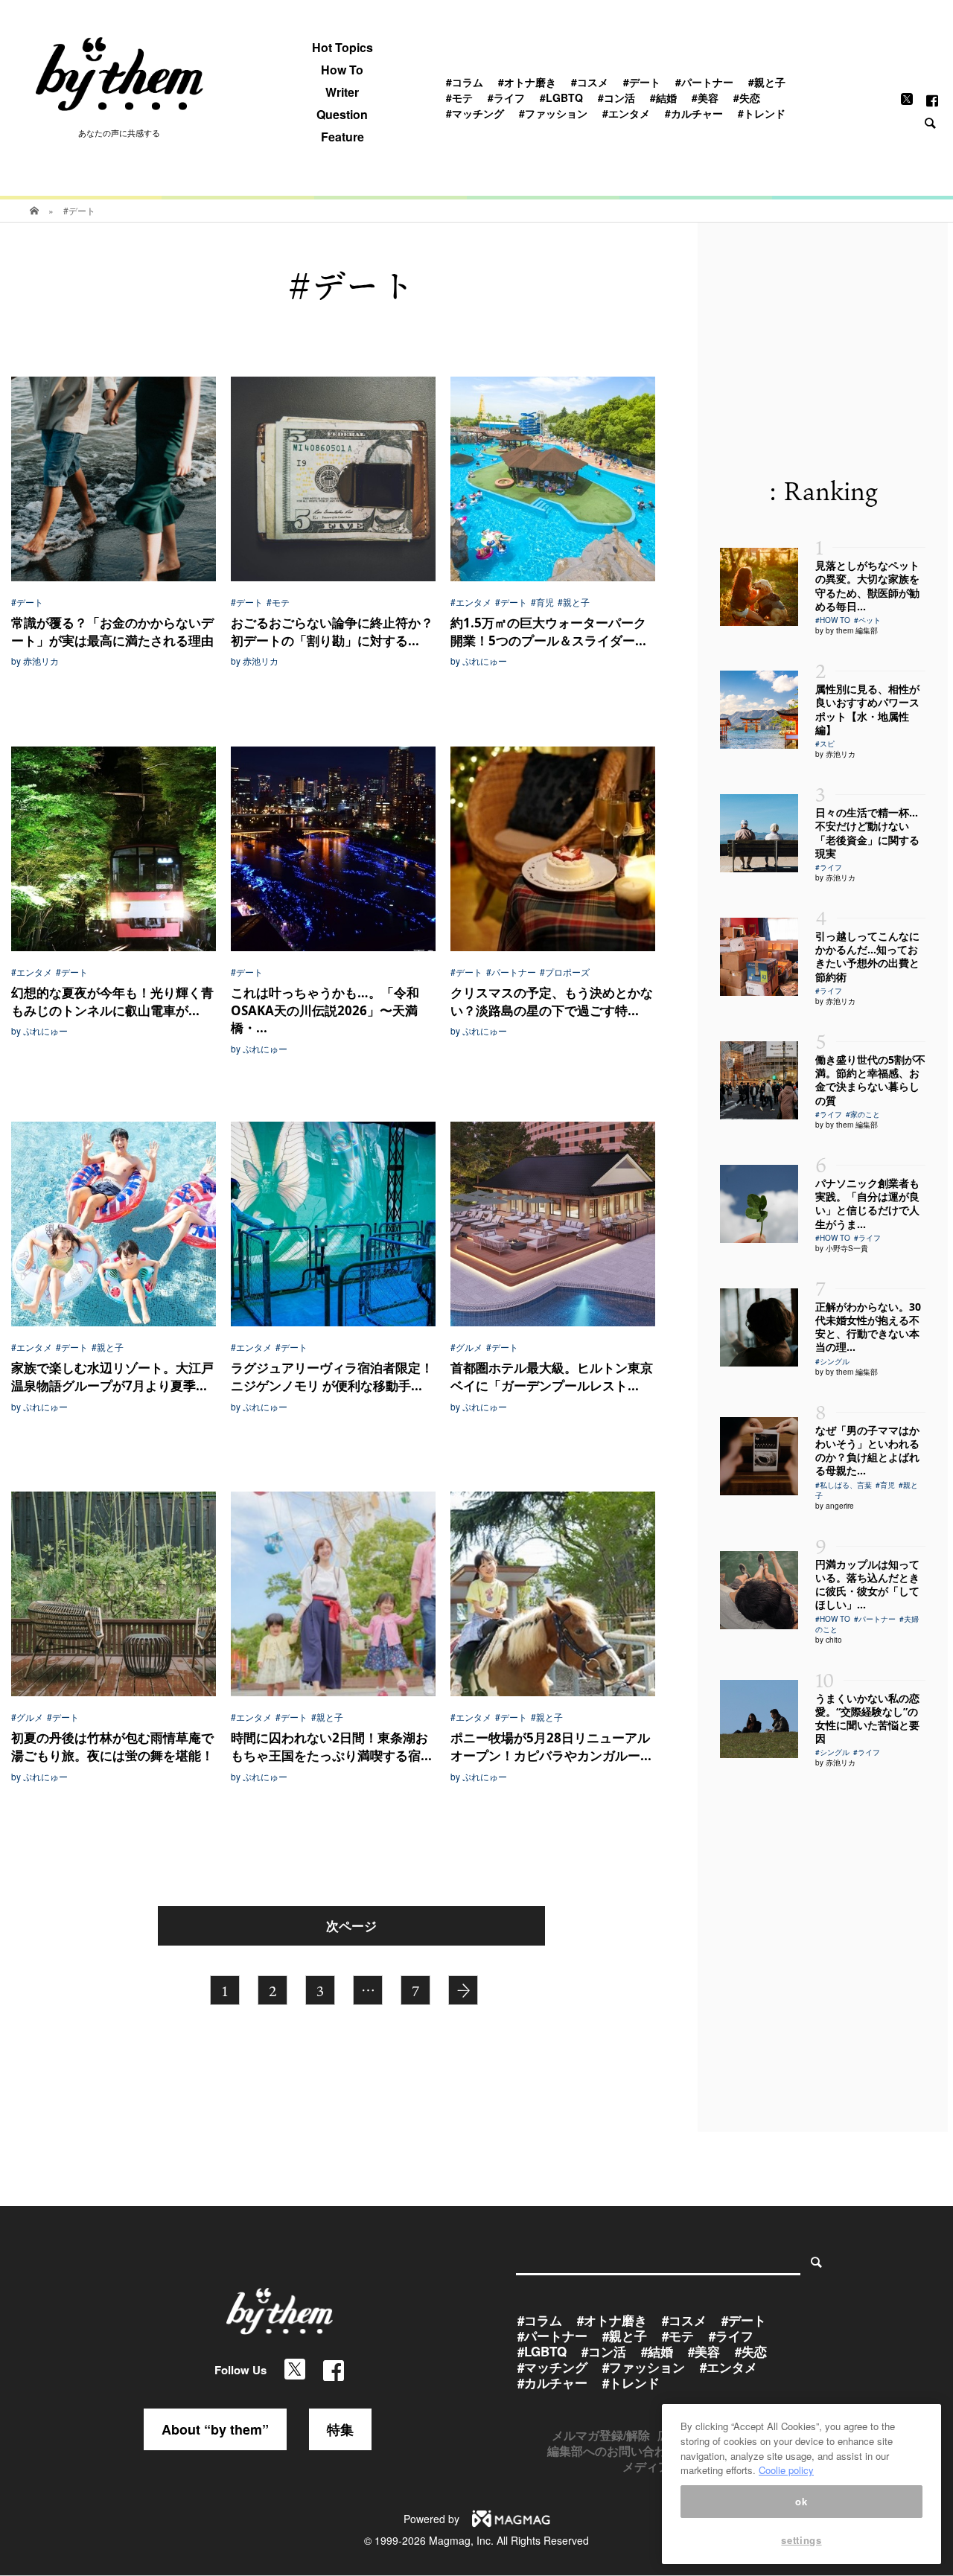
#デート (642, 82)
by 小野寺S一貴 (842, 1248)
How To (342, 70)
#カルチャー (694, 113)
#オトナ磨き (527, 82)
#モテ (459, 98)
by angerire (835, 1506)
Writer (342, 92)
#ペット (867, 620)
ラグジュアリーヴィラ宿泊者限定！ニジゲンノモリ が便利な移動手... (332, 1377)
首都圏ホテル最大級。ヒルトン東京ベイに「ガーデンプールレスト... (552, 1377)
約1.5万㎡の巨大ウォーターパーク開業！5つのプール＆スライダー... (548, 632)
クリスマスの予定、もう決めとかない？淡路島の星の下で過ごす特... (552, 1001)
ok (801, 2501)
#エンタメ (626, 113)
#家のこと (863, 1114)
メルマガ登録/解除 (601, 2435)
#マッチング (475, 113)
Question (342, 115)
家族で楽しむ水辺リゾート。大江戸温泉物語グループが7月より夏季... (112, 1377)
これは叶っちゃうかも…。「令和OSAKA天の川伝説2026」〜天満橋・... (325, 1010)
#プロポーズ (565, 972)
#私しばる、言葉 (844, 1485)
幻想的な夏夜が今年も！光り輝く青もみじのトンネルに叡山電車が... (112, 1001)
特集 (340, 2429)
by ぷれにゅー (479, 661)
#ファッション (553, 113)
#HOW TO (833, 620)
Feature (342, 137)
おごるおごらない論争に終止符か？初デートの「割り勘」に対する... (332, 632)
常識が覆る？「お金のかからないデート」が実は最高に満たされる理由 (112, 632)
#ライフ (506, 98)
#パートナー (704, 82)
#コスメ (590, 82)
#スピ (825, 744)
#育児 (542, 602)
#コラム (465, 82)
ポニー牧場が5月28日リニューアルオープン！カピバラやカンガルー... (551, 1746)
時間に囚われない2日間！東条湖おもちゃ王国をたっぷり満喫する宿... (331, 1746)
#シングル (832, 1361)
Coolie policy (786, 2470)
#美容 (705, 98)
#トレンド (762, 113)
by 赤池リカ (35, 661)
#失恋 (747, 98)
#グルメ (466, 1347)
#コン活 (616, 98)
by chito (829, 1640)
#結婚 (663, 98)
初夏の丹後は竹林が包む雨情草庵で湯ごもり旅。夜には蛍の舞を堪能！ (112, 1746)
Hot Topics (342, 48)
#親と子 (767, 82)
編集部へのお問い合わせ (613, 2451)
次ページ (351, 1925)
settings (801, 2541)
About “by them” (215, 2429)
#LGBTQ (561, 98)
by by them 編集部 (847, 630)
